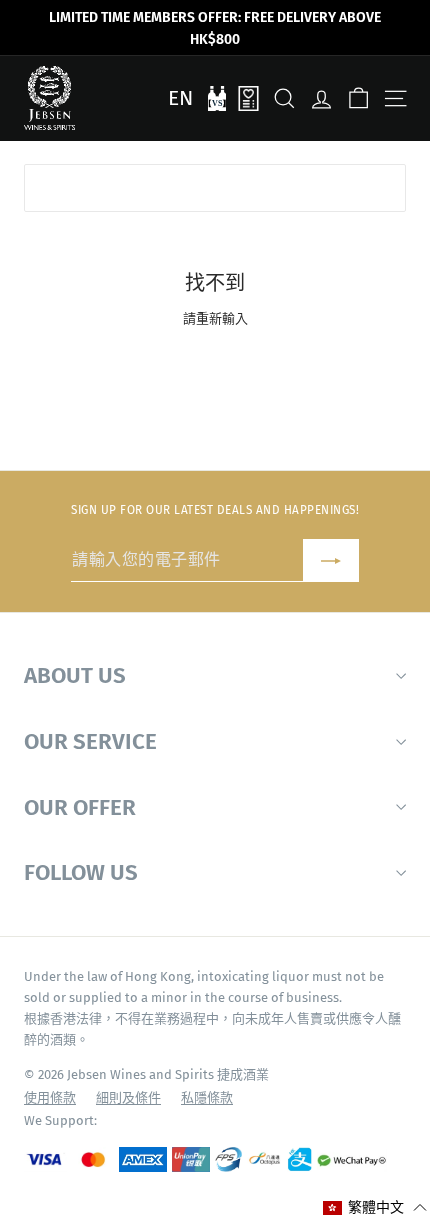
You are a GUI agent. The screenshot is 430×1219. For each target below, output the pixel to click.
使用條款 (50, 1097)
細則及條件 (128, 1097)
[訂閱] (331, 560)
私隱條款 (207, 1097)
